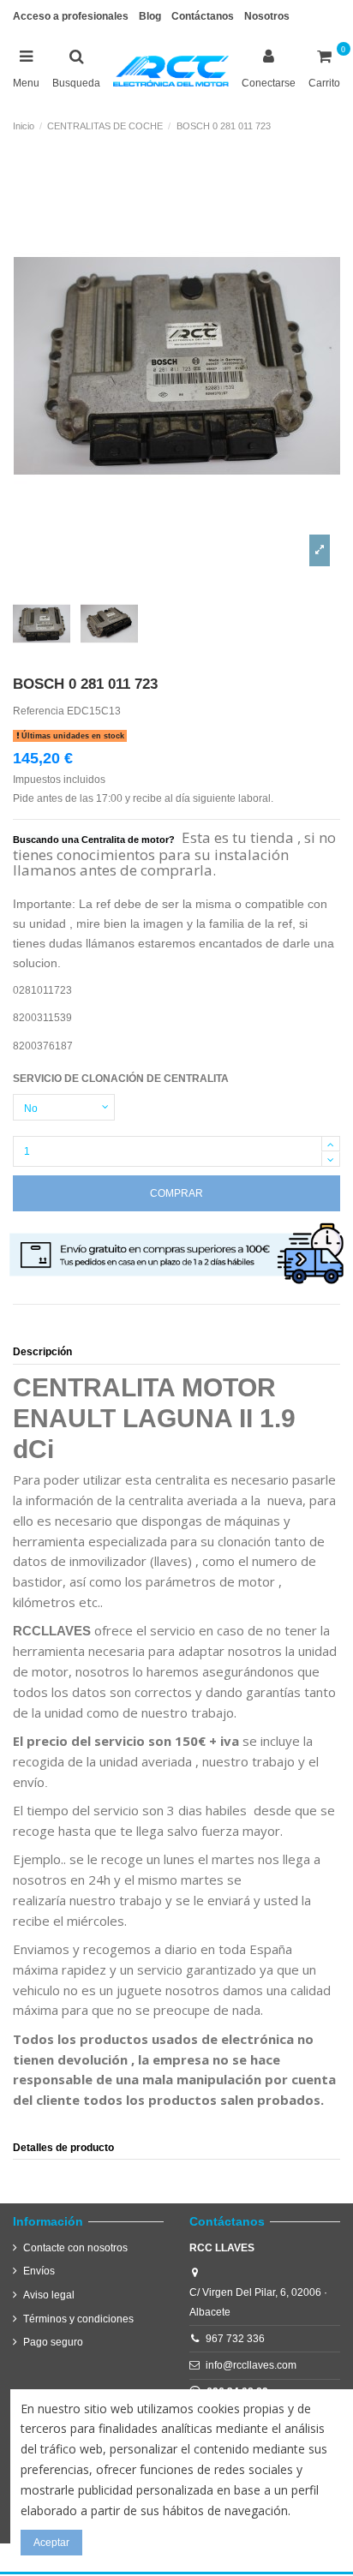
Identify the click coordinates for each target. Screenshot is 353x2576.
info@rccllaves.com (251, 2365)
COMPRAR (176, 1193)
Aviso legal (49, 2295)
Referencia (39, 711)
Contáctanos (203, 16)
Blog (150, 16)
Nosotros (267, 16)
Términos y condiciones (78, 2319)
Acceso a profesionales (71, 16)
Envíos (39, 2271)
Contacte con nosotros (75, 2248)
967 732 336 (235, 2339)
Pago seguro (53, 2342)
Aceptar (51, 2543)
